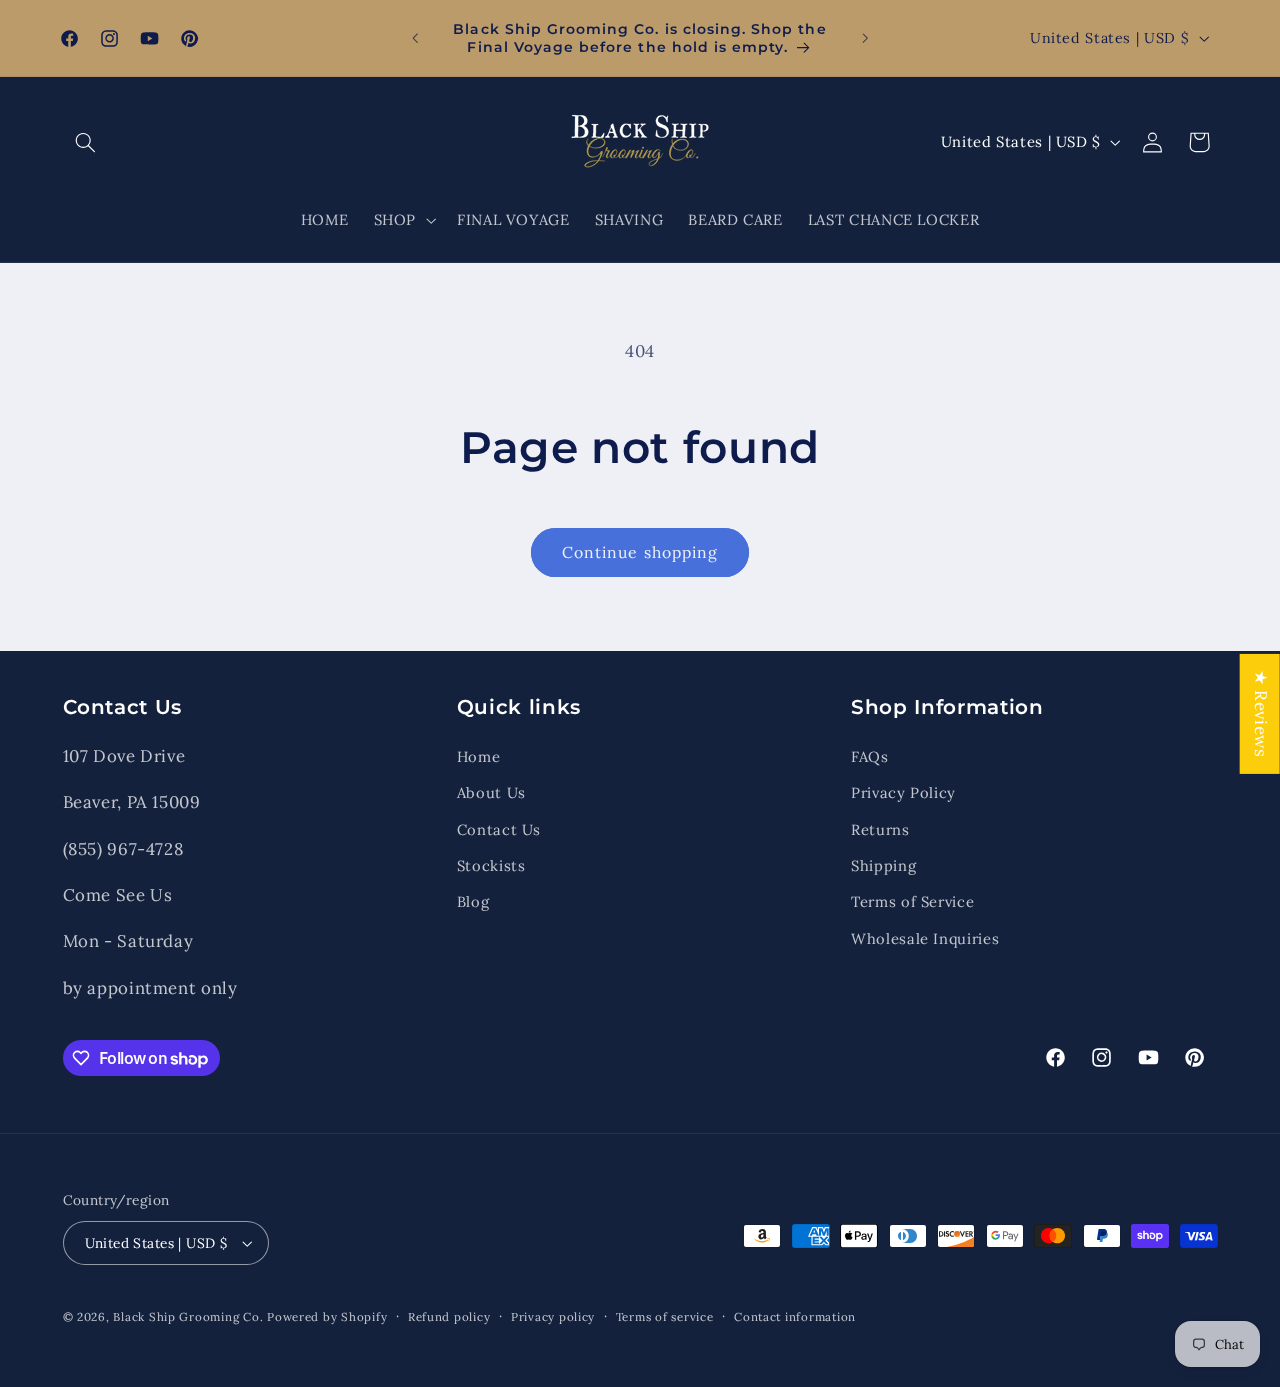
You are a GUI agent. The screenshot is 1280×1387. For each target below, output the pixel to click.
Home (479, 755)
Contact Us (499, 828)
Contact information (795, 1316)
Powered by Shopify (327, 1316)
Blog (473, 901)
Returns (880, 828)
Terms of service (665, 1316)
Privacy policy (553, 1316)
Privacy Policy (903, 791)
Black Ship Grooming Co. (188, 1316)
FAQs (870, 755)
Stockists (491, 864)
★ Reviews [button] (1261, 713)
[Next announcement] (865, 38)
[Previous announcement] (415, 38)
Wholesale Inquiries (925, 937)
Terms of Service (912, 901)
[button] (86, 142)
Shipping (883, 864)
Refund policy (449, 1316)
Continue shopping (640, 552)
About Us (491, 791)
